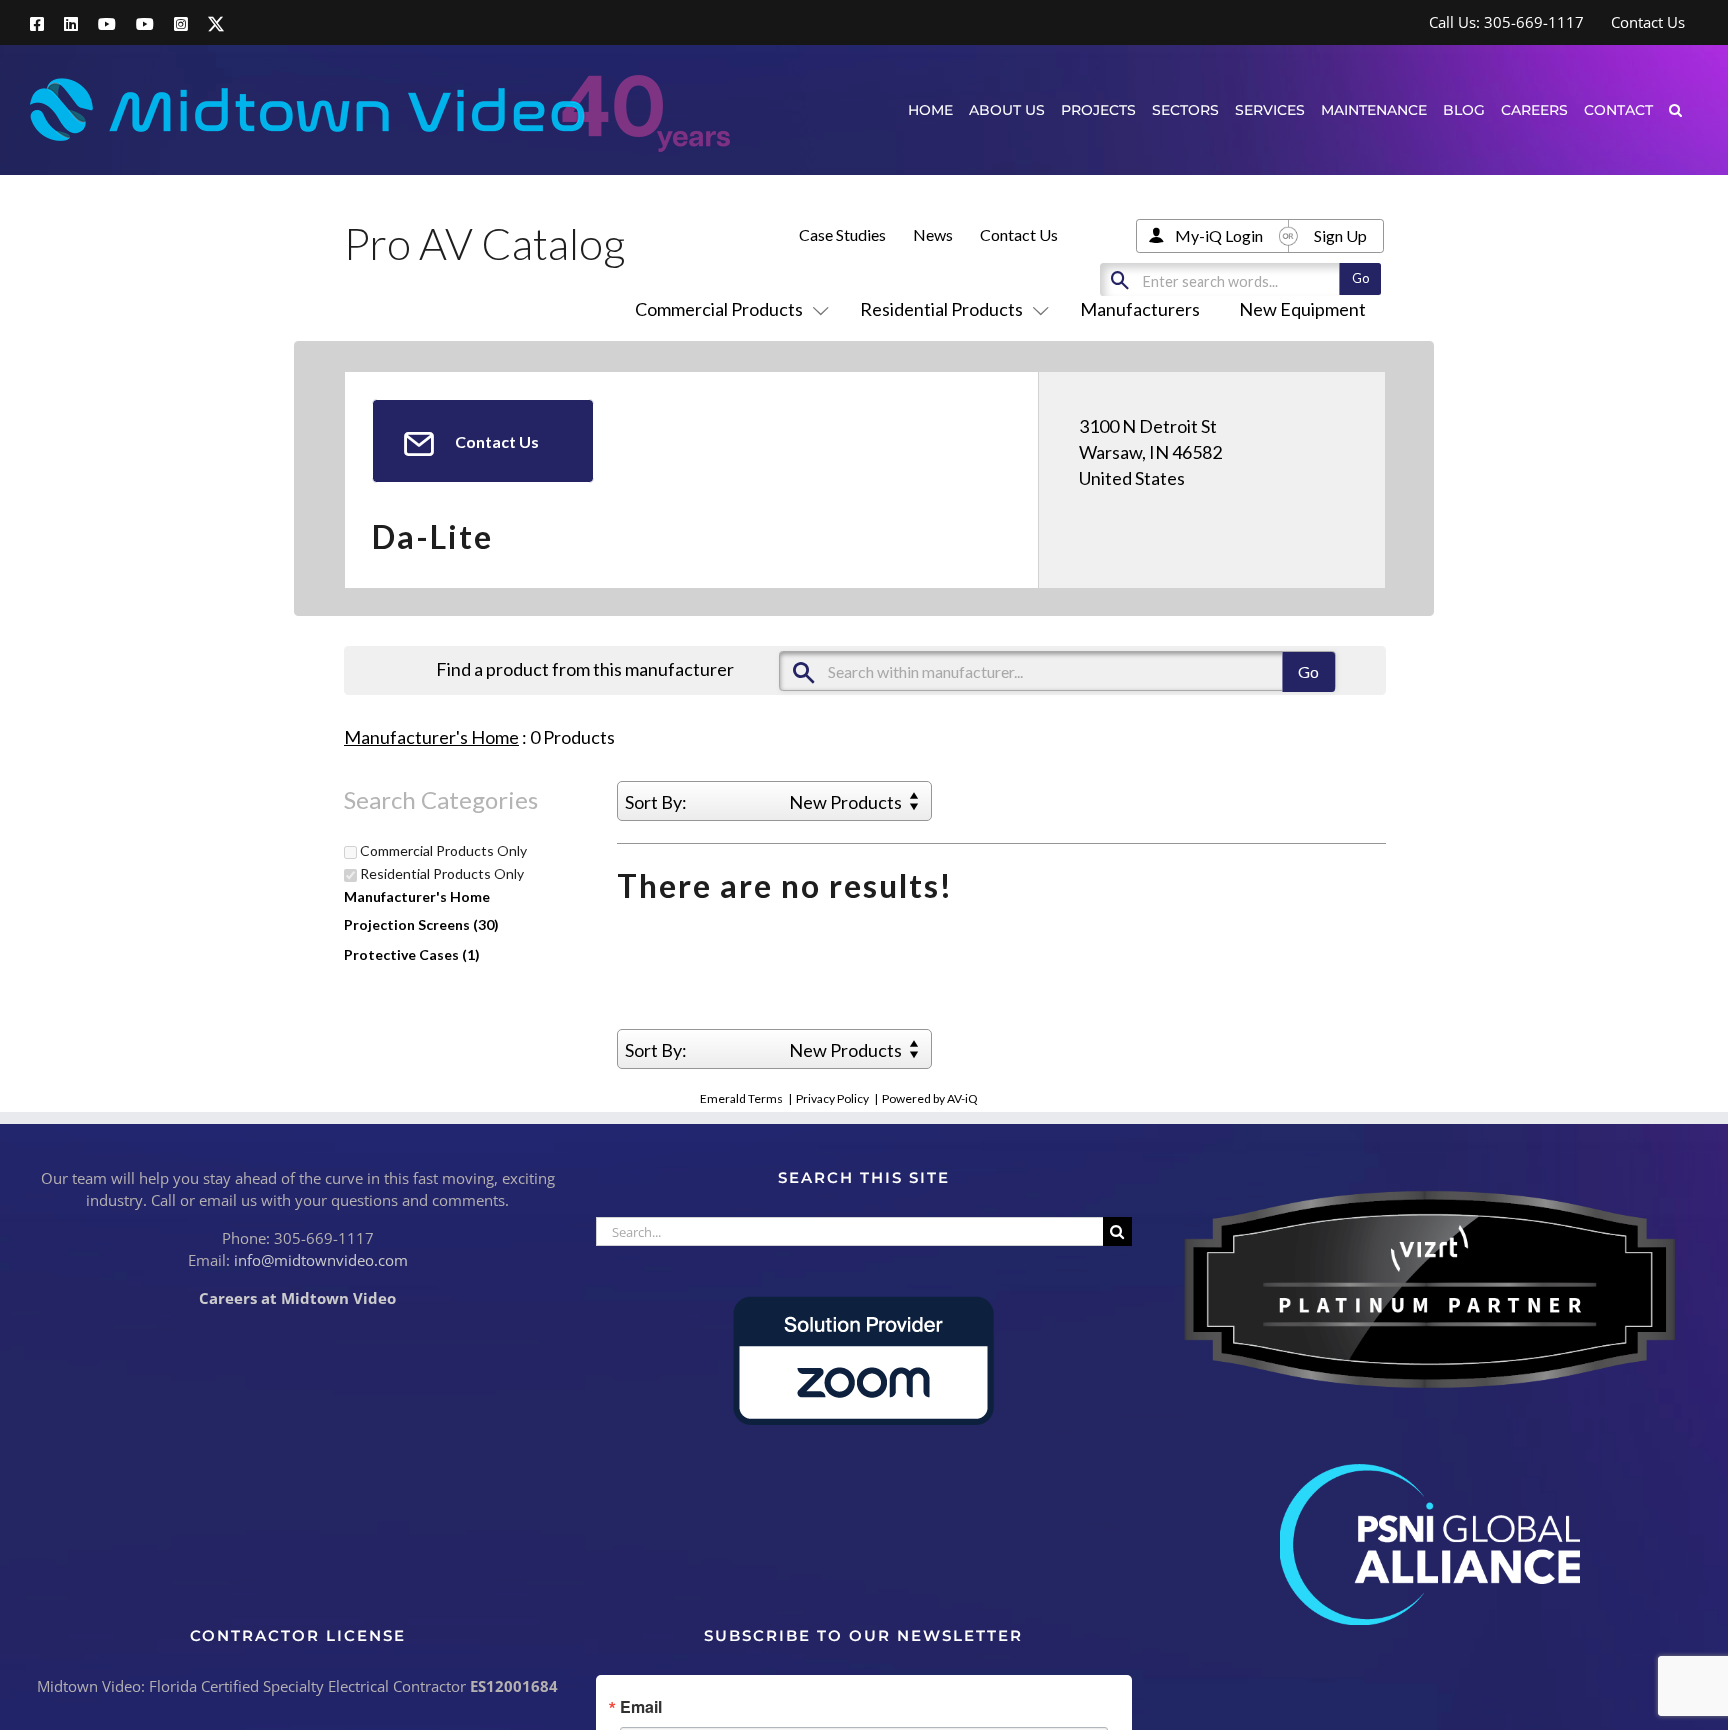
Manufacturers (1140, 309)
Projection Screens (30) (421, 924)
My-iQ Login (1219, 235)
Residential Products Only (440, 874)
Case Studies (842, 234)
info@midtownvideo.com (321, 1260)
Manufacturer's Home (431, 737)
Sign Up (1340, 235)
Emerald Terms (741, 1098)
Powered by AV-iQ (930, 1098)
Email (641, 1707)
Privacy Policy (832, 1098)
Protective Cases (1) (412, 954)
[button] (1675, 109)
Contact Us (1019, 234)
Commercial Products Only (442, 851)
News (933, 234)
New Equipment (1302, 309)
